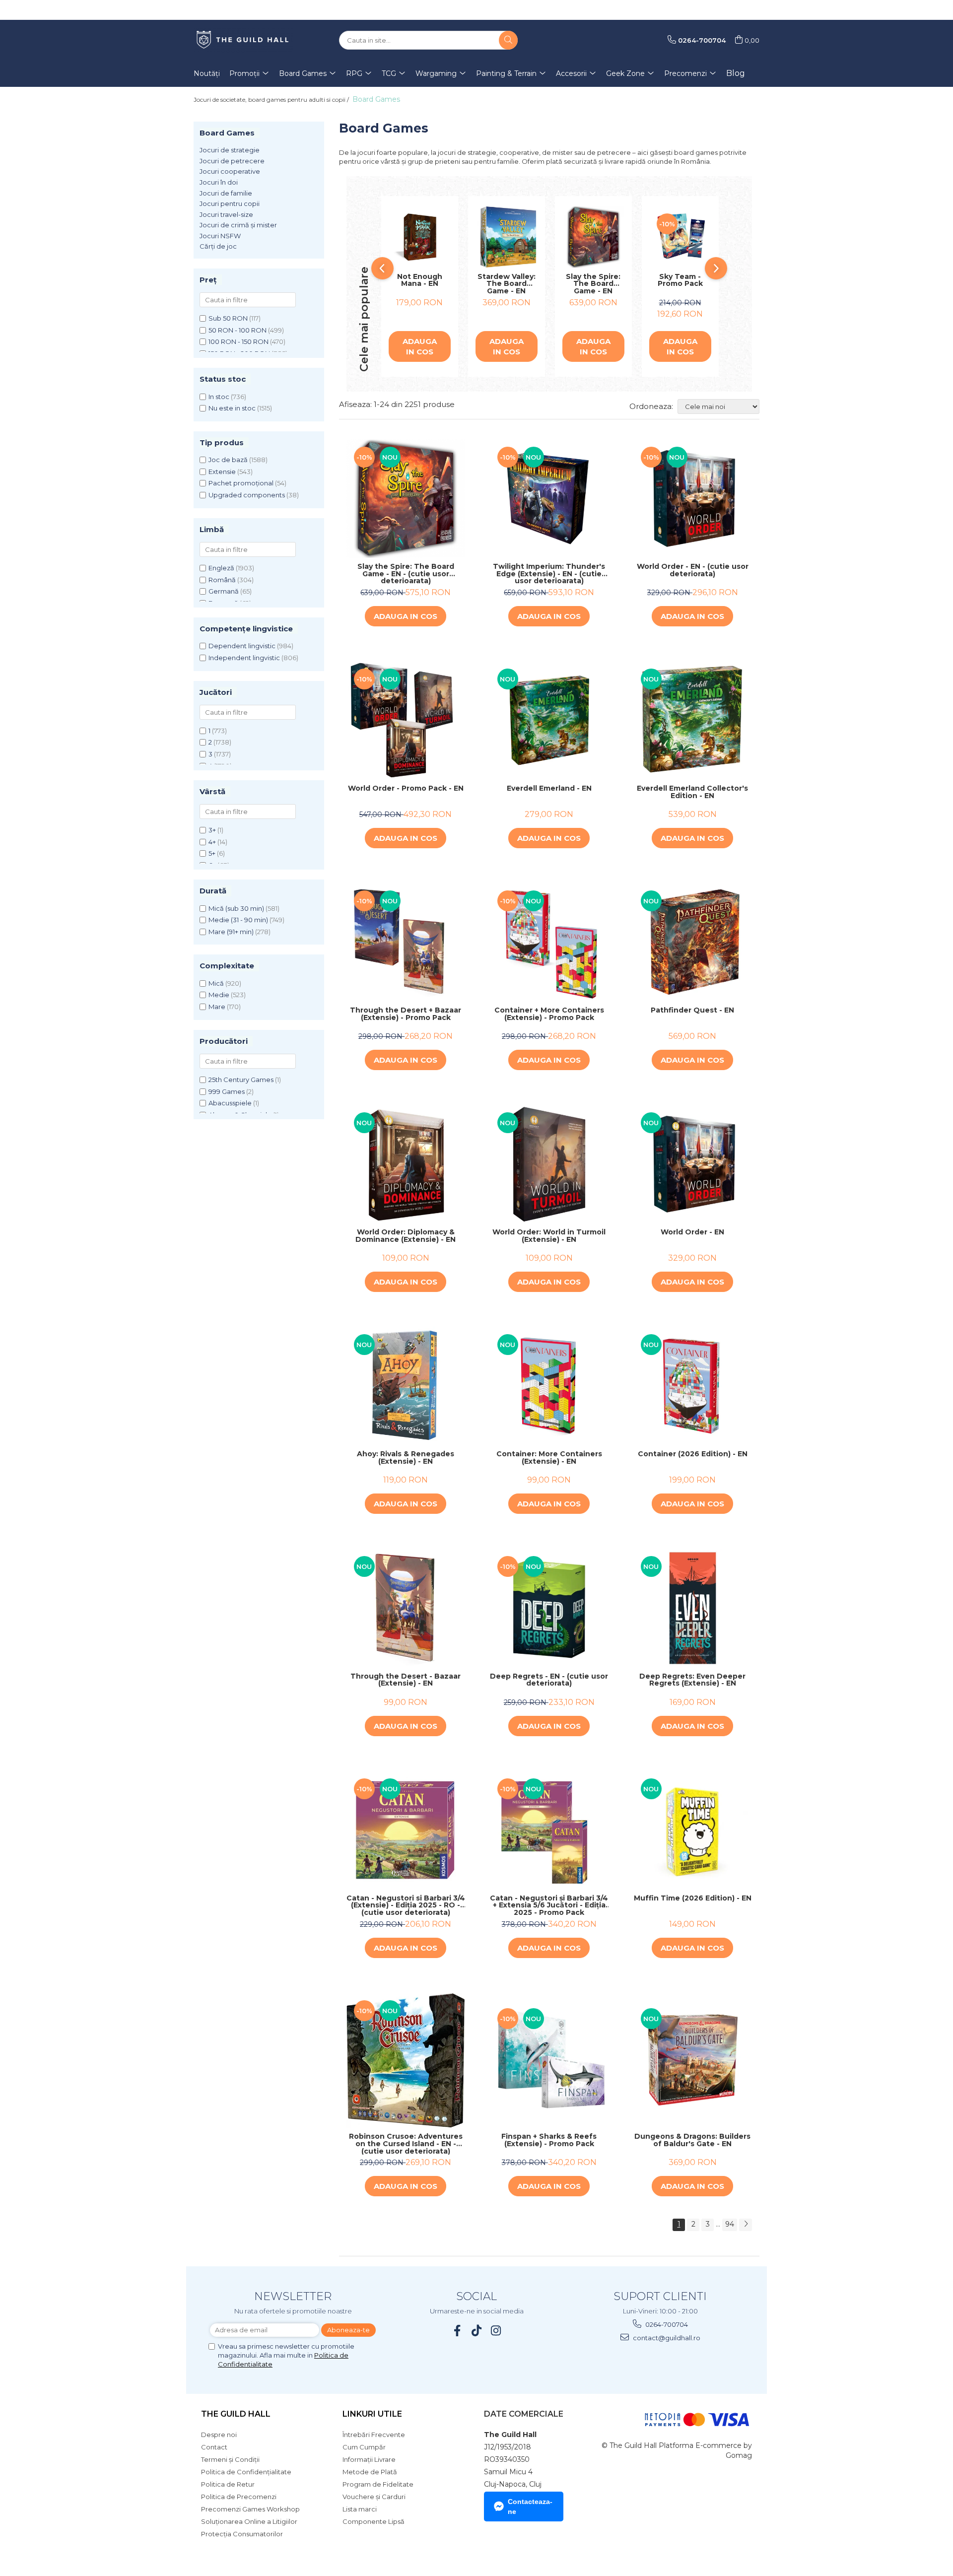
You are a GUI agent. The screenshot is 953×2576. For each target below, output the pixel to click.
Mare (217, 1007)
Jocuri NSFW (220, 236)
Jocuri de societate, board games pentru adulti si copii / (272, 100)
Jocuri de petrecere (232, 161)
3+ (212, 830)
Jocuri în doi (219, 182)
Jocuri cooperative (230, 171)
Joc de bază (228, 460)
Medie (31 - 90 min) (238, 920)
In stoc (219, 397)
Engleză (221, 568)
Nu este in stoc (232, 408)
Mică (216, 983)
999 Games (227, 1091)
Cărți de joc (218, 246)
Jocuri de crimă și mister (238, 225)
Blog (736, 73)
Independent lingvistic (244, 658)
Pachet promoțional (241, 483)
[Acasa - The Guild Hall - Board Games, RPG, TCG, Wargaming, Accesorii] (243, 40)
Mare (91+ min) (231, 932)
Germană (224, 591)
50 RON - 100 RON (238, 330)
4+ (212, 842)
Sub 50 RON (228, 318)
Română (222, 580)
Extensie (222, 472)
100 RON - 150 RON (238, 341)
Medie (219, 995)
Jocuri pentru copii (230, 203)
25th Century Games (241, 1080)
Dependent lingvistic (242, 646)
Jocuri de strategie (230, 150)
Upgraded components (247, 495)
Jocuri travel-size (226, 214)
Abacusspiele (230, 1103)
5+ (212, 853)
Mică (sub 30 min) (236, 908)
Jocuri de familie (226, 193)
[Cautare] (508, 40)
